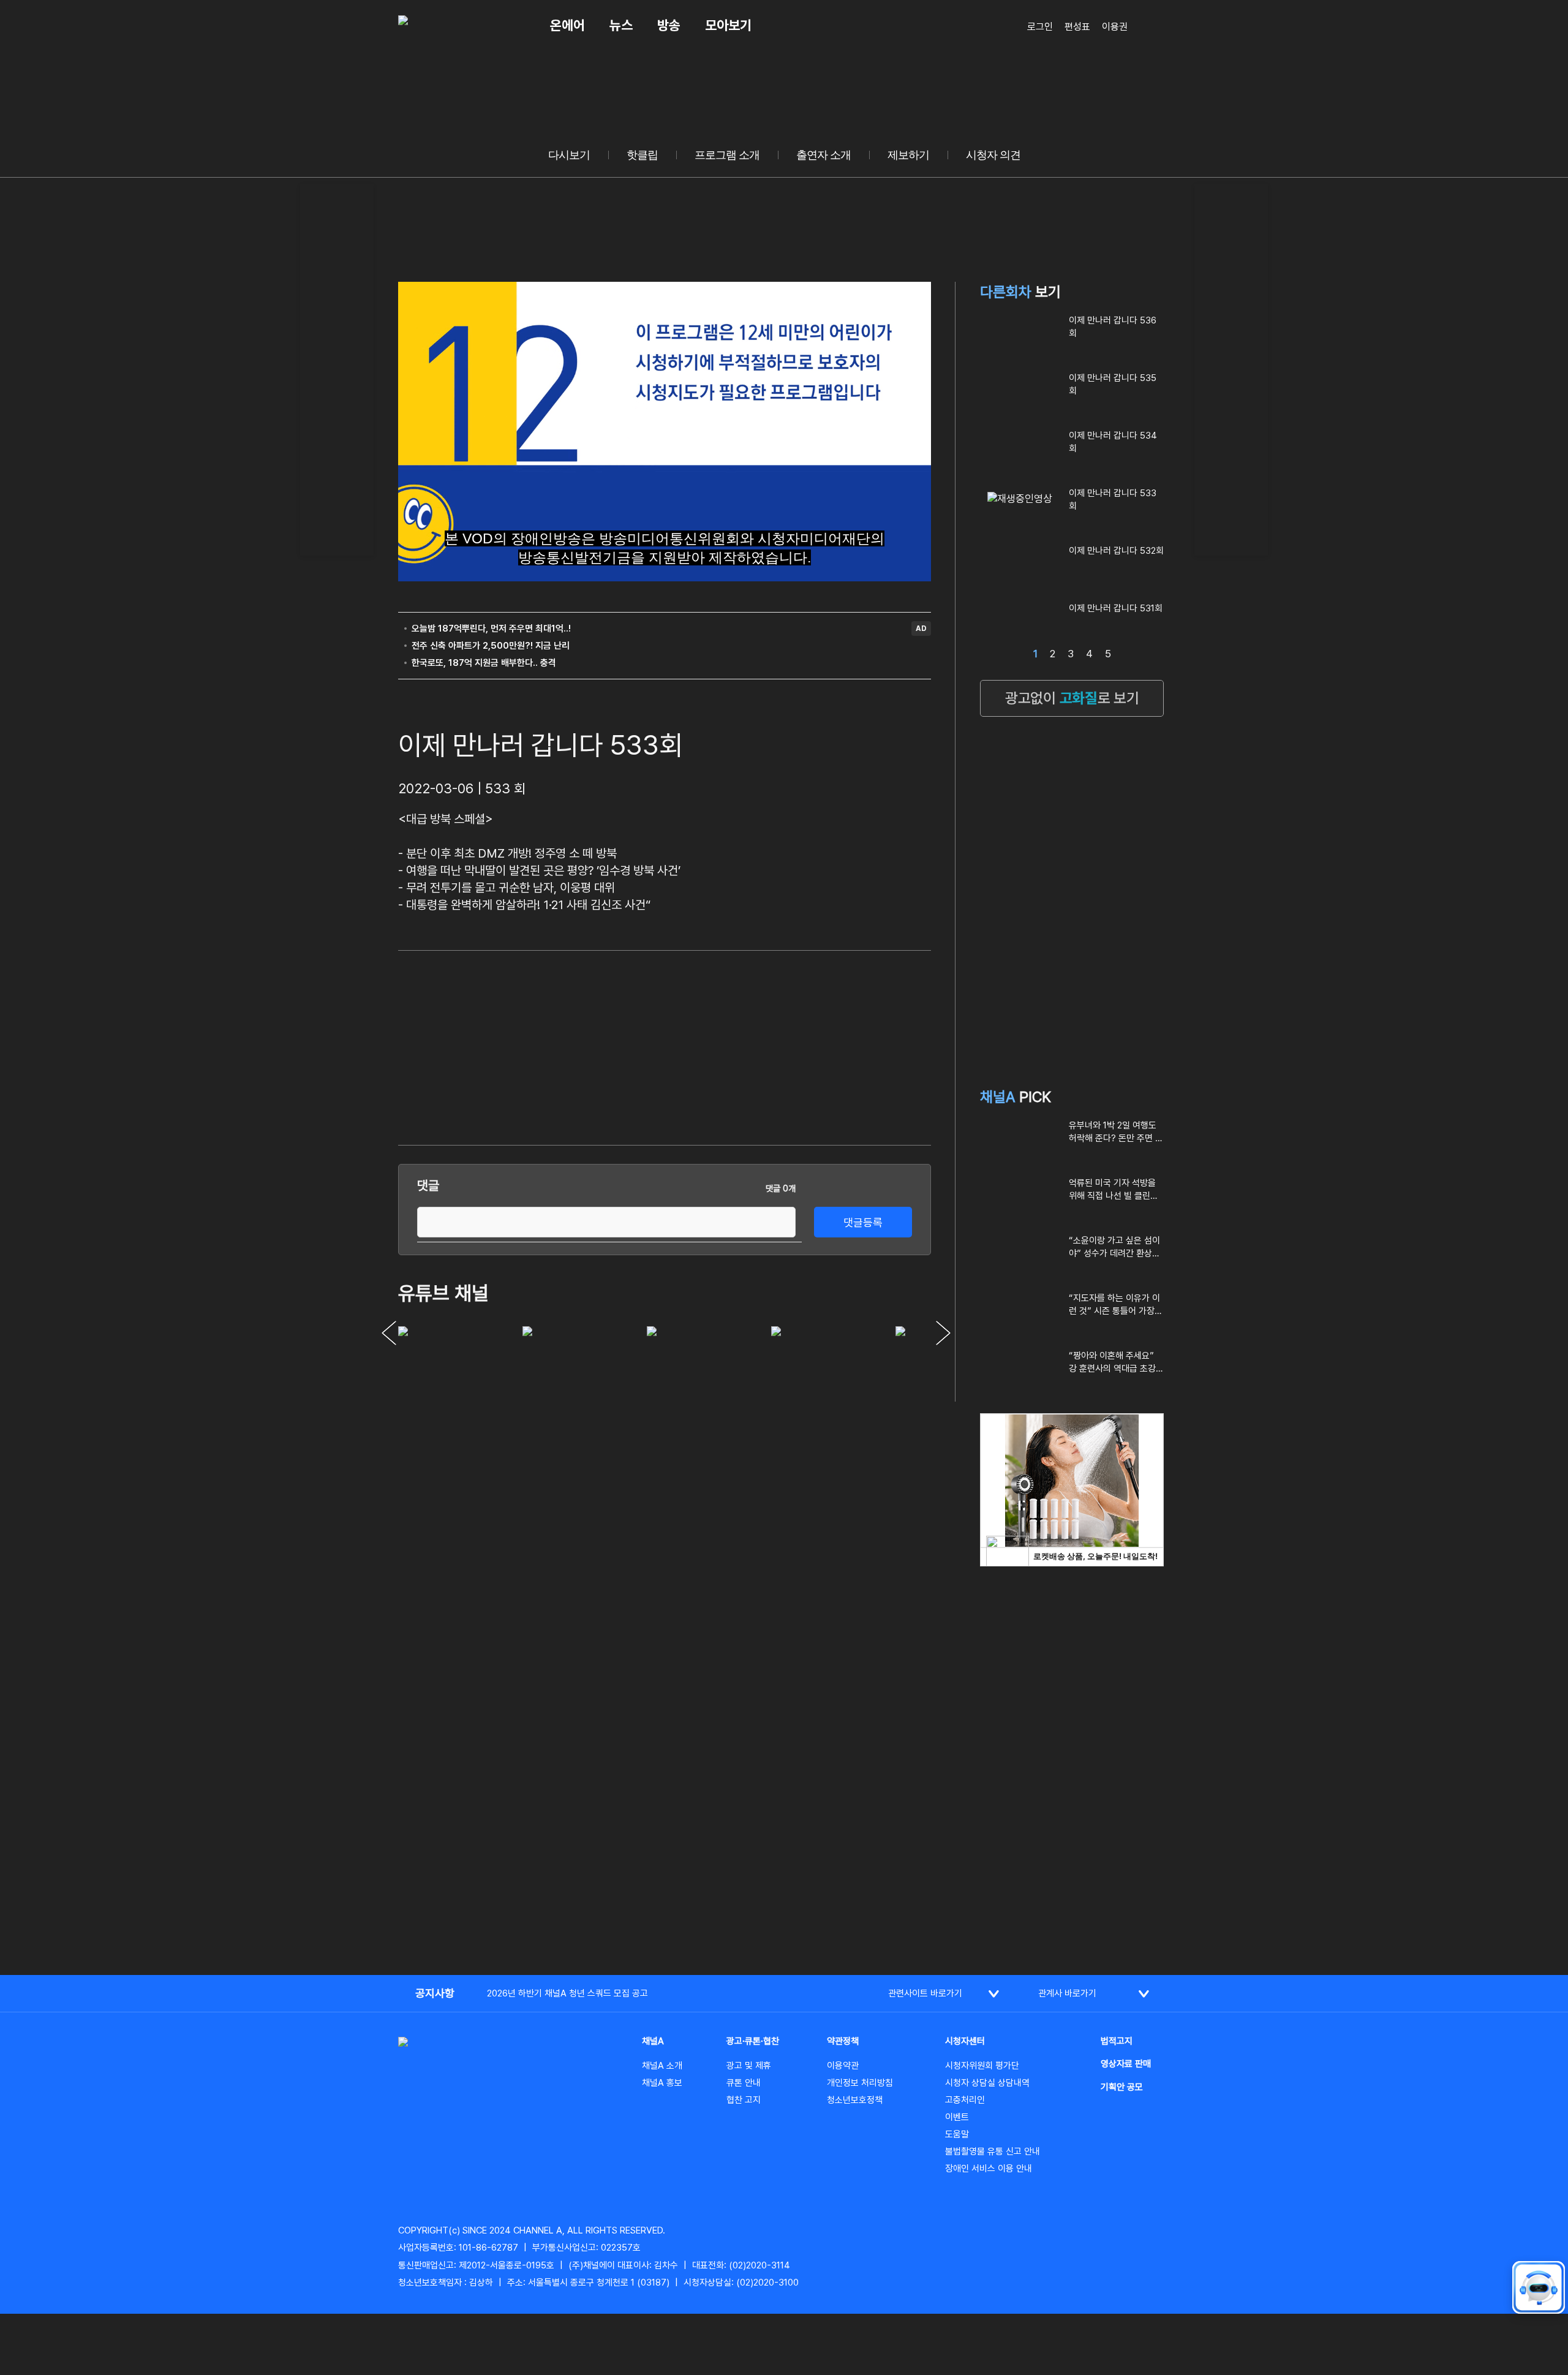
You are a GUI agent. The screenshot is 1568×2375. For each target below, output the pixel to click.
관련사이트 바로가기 (925, 1993)
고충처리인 (965, 2100)
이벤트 (957, 2117)
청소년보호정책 (855, 2100)
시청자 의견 (993, 155)
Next (943, 1333)
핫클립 (642, 155)
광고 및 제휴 (749, 2066)
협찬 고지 (744, 2100)
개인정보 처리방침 (860, 2083)
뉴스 (621, 25)
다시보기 (569, 155)
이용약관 (843, 2066)
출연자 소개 (824, 155)
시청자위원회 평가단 (982, 2066)
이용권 (1115, 27)
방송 (669, 25)
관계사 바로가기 (1067, 1993)
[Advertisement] (337, 368)
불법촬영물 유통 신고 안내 (993, 2151)
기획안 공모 (1122, 2087)
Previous (389, 1333)
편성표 (1077, 27)
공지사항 (435, 1993)
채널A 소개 (662, 2066)
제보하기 (908, 155)
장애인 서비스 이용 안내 (989, 2169)
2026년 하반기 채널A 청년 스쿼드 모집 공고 (567, 1993)
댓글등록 (863, 1222)
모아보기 (728, 25)
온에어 (567, 25)
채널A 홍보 (662, 2083)
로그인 (1040, 27)
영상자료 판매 (1126, 2064)
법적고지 (1117, 2041)
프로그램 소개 (727, 155)
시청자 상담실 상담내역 (987, 2083)
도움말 (957, 2134)
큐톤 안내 (744, 2083)
